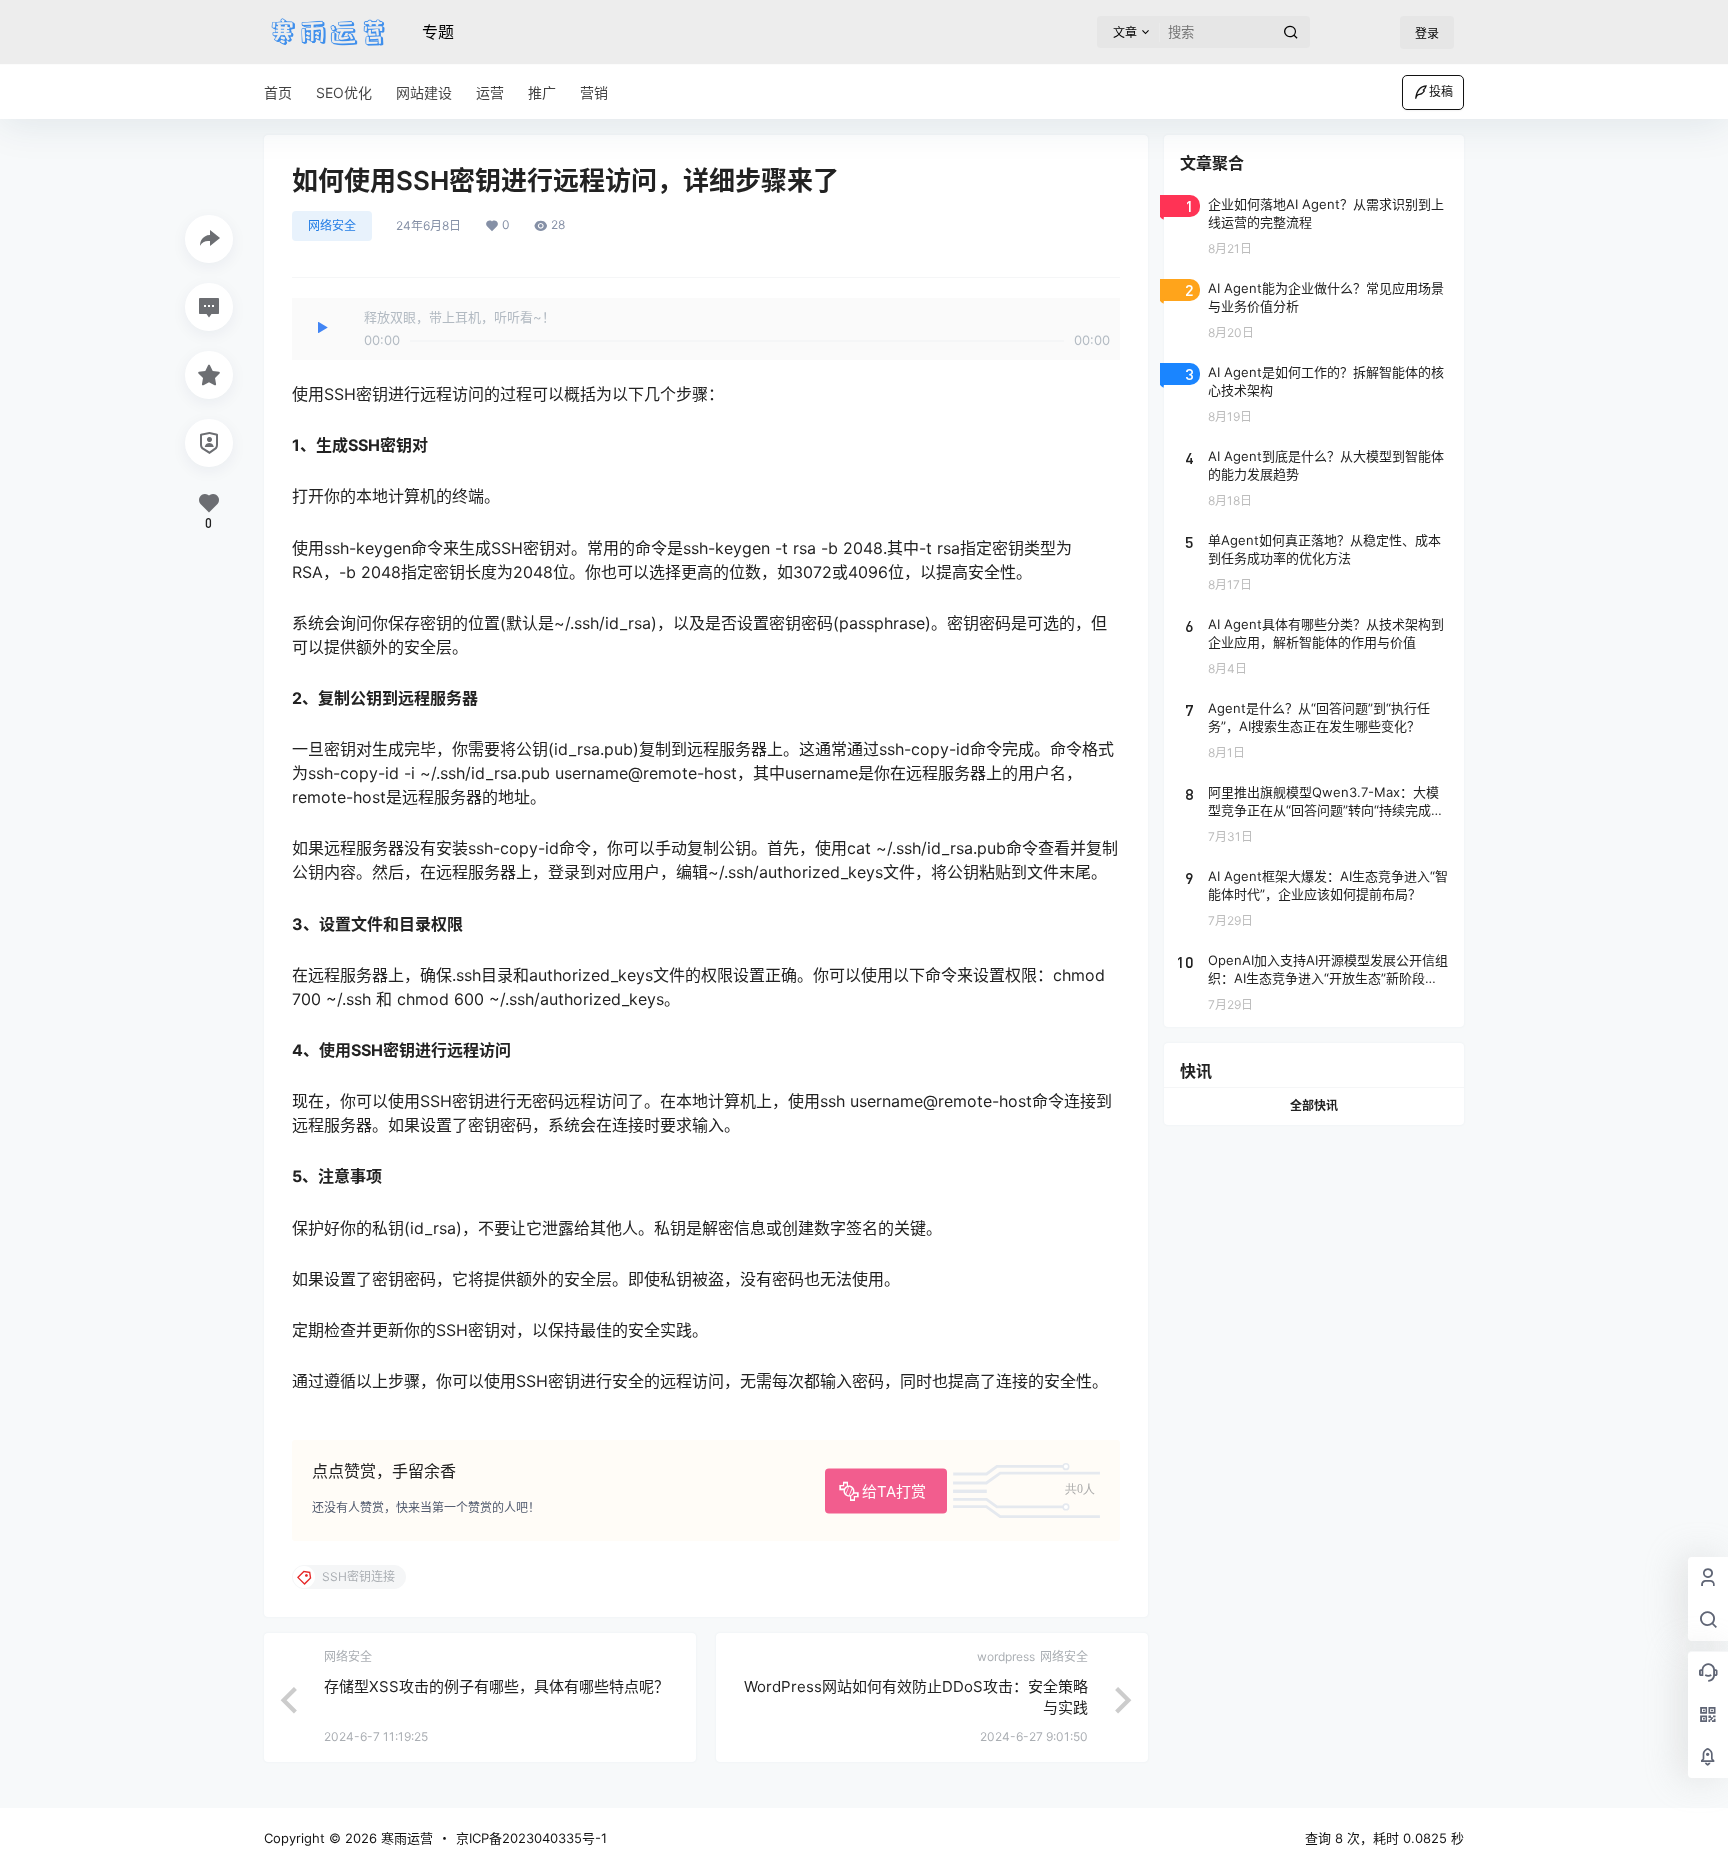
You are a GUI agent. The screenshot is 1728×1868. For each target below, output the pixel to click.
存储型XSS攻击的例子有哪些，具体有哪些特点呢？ (496, 1686)
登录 (1427, 33)
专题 (438, 32)
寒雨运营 (405, 1838)
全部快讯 (1314, 1105)
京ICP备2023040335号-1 (531, 1838)
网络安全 (332, 225)
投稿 (1441, 91)
